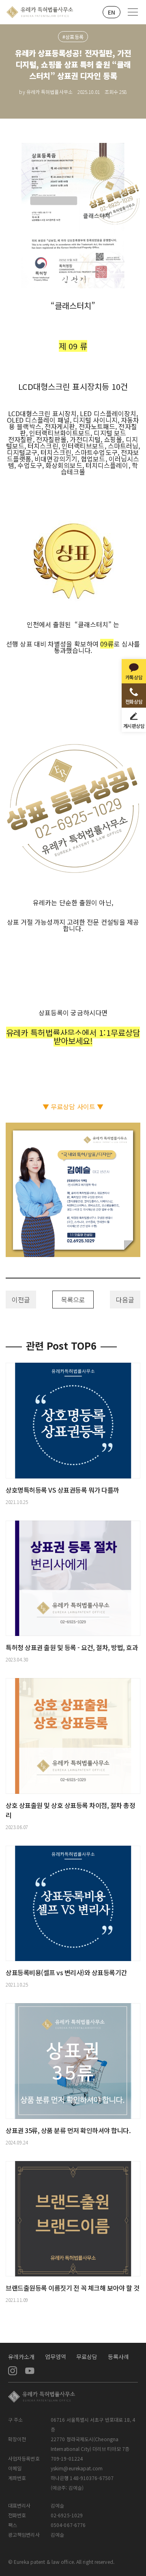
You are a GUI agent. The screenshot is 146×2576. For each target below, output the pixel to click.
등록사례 (118, 2357)
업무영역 (56, 2357)
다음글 (125, 1300)
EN (112, 12)
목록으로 (73, 1300)
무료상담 (87, 2357)
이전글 (21, 1300)
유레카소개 (21, 2357)
